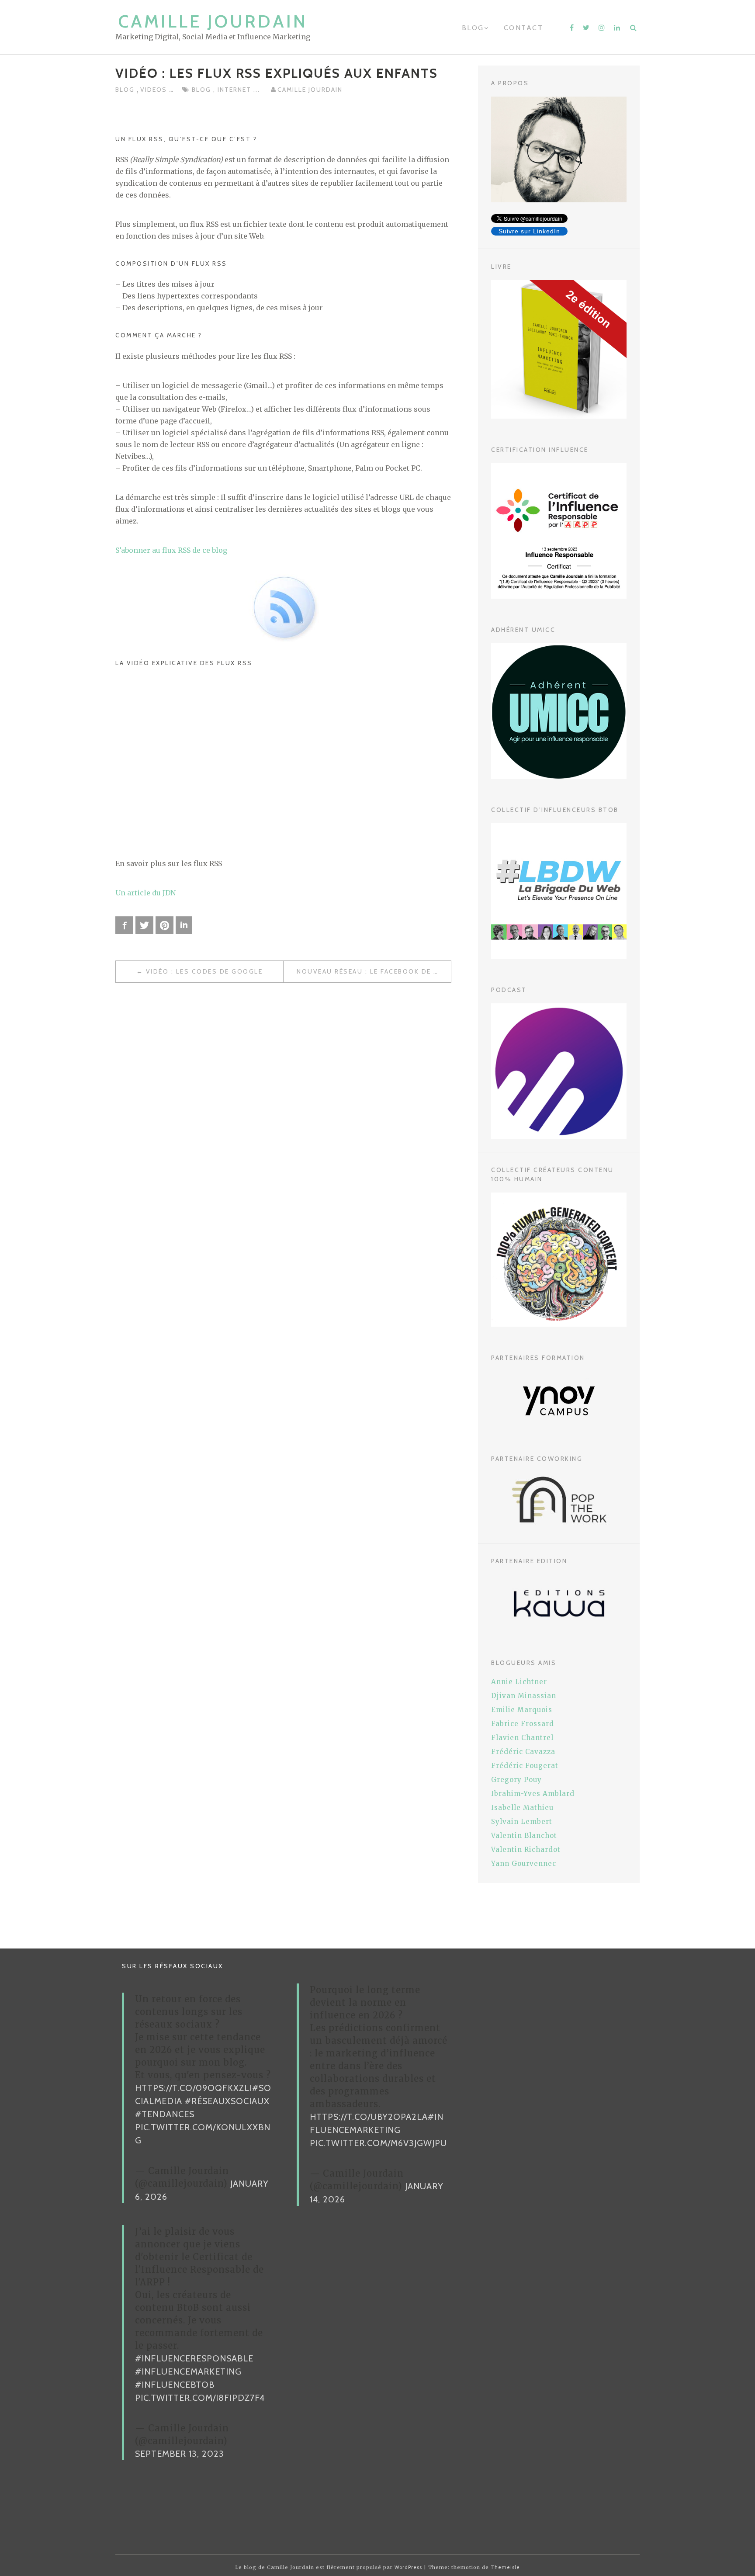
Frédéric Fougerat (525, 1766)
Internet (236, 90)
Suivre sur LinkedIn (529, 231)
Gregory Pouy (516, 1780)
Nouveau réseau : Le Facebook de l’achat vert (374, 971)
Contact (524, 28)
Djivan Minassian (524, 1696)
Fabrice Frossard (523, 1724)
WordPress (408, 2567)
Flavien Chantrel (522, 1738)
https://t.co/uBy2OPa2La (369, 2117)
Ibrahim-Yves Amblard (533, 1794)
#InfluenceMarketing (188, 2371)
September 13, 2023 (180, 2454)
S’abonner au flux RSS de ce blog (171, 550)
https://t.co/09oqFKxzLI (194, 2088)
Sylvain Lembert (522, 1822)
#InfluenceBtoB (175, 2385)
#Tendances (165, 2114)
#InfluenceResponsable (194, 2358)
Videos (155, 90)
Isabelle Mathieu (522, 1808)
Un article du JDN (145, 893)
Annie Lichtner (519, 1682)
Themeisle (505, 2567)
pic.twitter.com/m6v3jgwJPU (378, 2143)
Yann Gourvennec (524, 1864)
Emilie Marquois (522, 1710)
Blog (473, 28)
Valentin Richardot (526, 1850)
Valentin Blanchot (524, 1836)
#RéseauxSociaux (227, 2101)
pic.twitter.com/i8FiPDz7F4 (200, 2398)
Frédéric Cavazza (523, 1752)
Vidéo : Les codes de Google (204, 971)
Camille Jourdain (213, 21)
